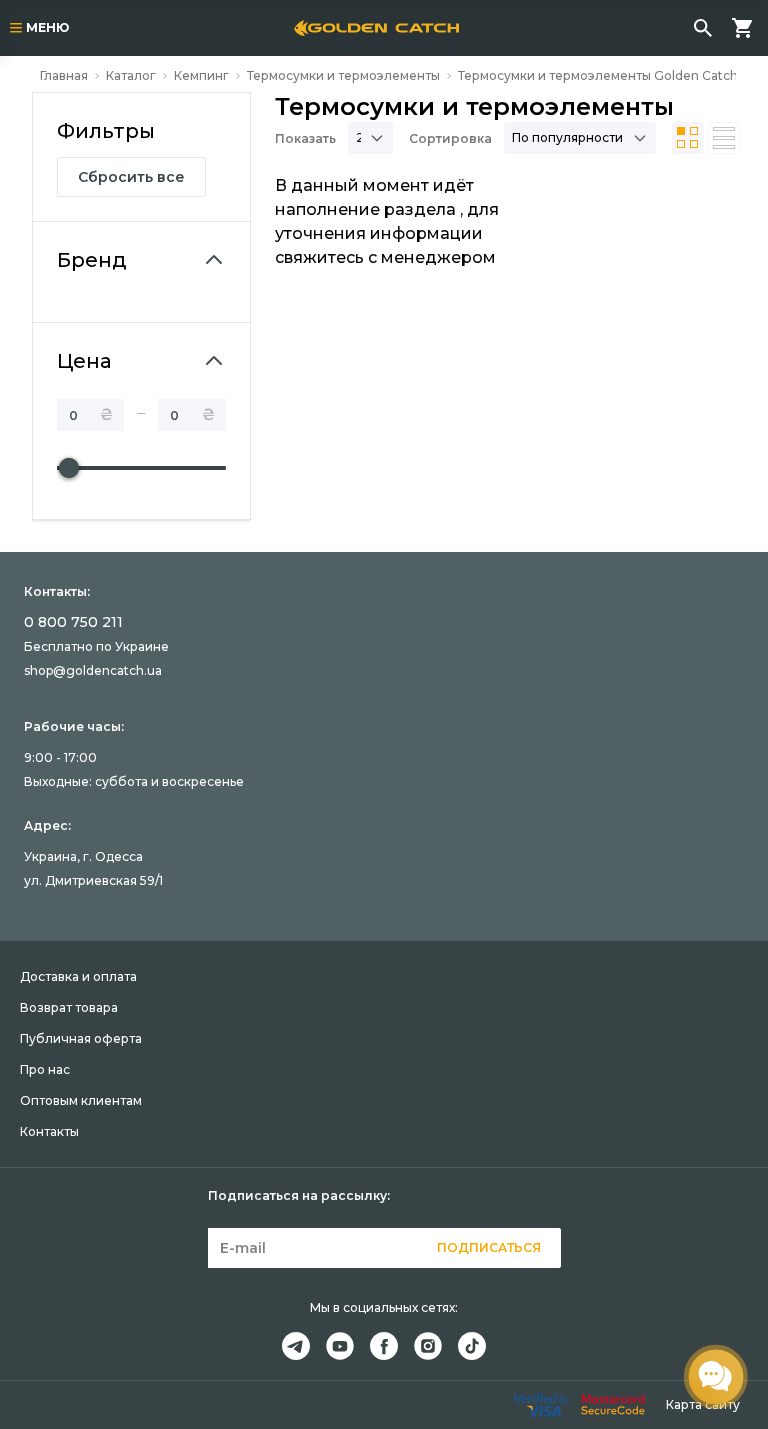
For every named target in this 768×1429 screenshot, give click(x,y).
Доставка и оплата (78, 976)
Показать (305, 138)
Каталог (131, 75)
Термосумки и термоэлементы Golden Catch (598, 75)
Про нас (45, 1069)
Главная (64, 75)
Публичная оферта (81, 1038)
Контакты (49, 1131)
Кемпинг (201, 75)
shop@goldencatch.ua (93, 670)
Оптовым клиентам (81, 1100)
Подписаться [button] (489, 1247)
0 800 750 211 (73, 622)
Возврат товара (69, 1007)
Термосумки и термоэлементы (343, 75)
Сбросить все (131, 177)
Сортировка (450, 138)
